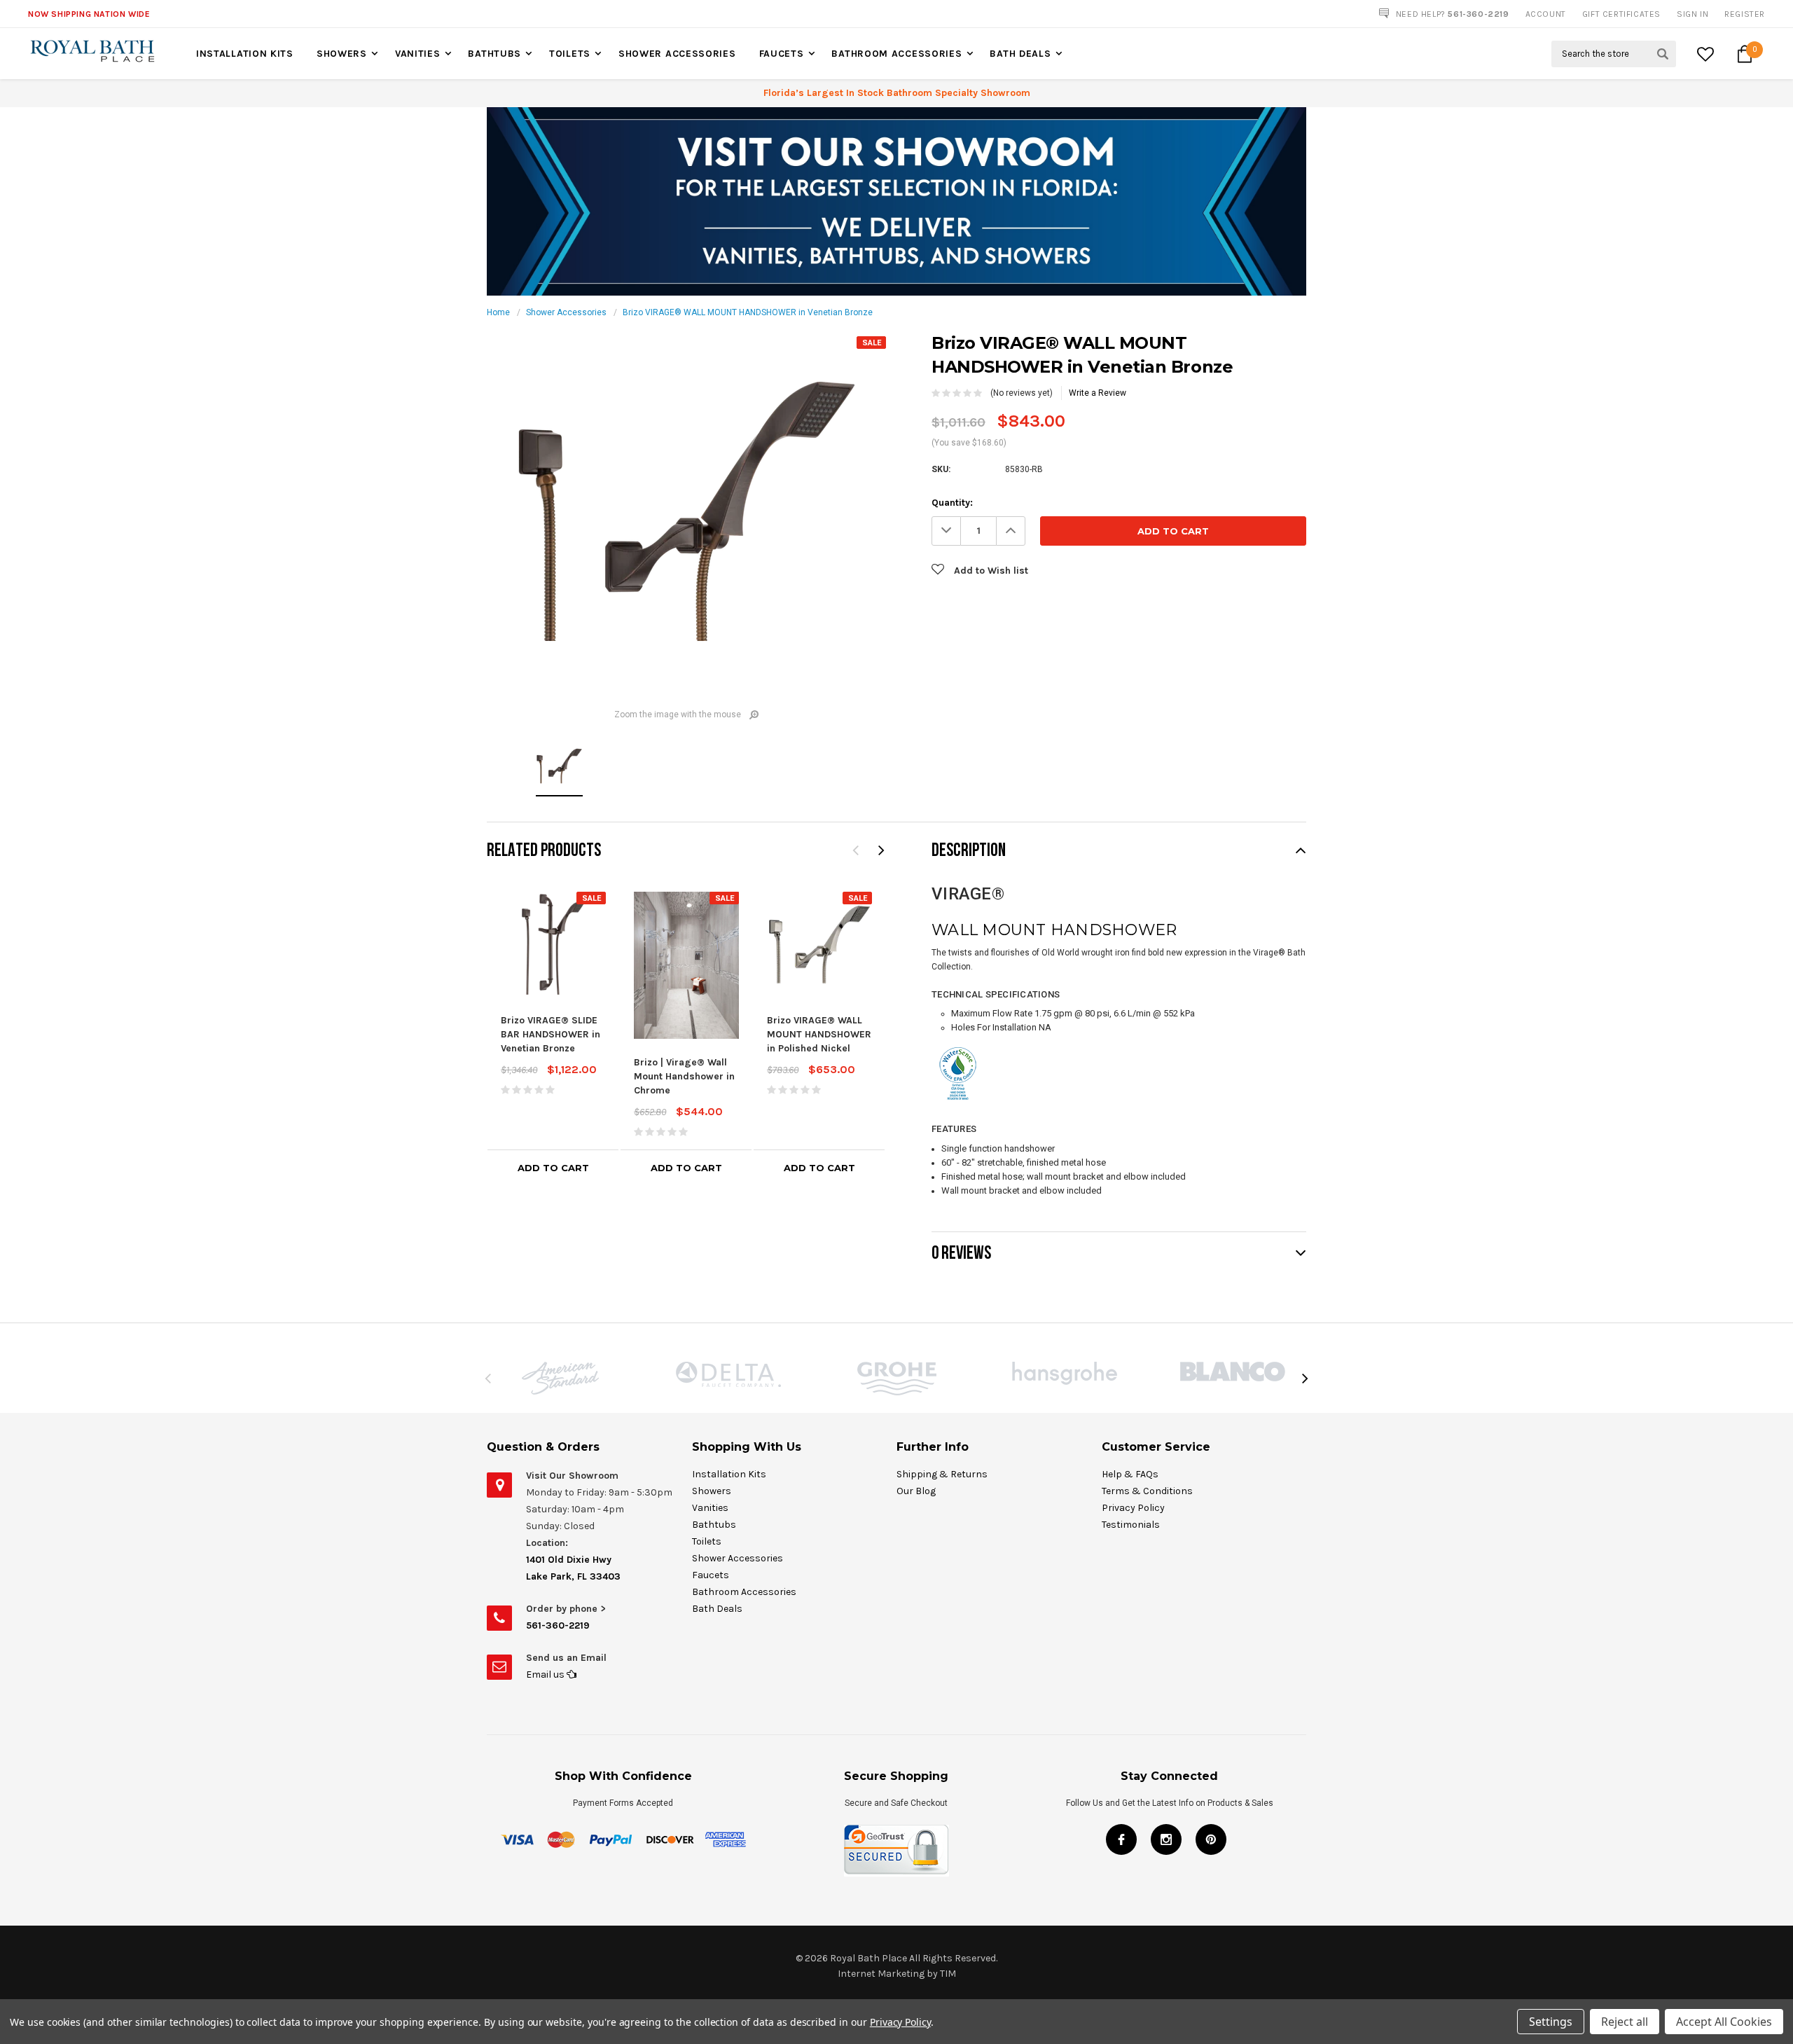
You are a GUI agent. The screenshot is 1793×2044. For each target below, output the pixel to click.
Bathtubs (494, 54)
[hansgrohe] (1065, 1373)
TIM (948, 1974)
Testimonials (1131, 1525)
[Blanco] (1233, 1372)
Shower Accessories (677, 54)
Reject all (1625, 2022)
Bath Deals (1020, 54)
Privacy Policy (1133, 1508)
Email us (546, 1674)
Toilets (570, 54)
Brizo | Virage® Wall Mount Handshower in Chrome (684, 1076)
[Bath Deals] (896, 201)
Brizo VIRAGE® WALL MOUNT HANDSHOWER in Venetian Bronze (748, 312)
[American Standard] (560, 1378)
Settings (1551, 2022)
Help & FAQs (1130, 1474)
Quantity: (952, 503)
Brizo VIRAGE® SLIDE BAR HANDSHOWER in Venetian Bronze (551, 1034)
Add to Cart (553, 1168)
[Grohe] (896, 1379)
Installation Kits (245, 54)
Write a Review (1098, 393)
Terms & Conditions (1147, 1491)
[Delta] (728, 1374)
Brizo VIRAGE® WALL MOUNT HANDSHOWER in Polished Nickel (819, 1034)
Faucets (782, 54)
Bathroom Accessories (896, 54)
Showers (342, 54)
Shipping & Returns (942, 1474)
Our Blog (916, 1491)
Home (498, 312)
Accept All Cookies (1724, 2022)
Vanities (418, 54)
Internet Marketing (881, 1974)
